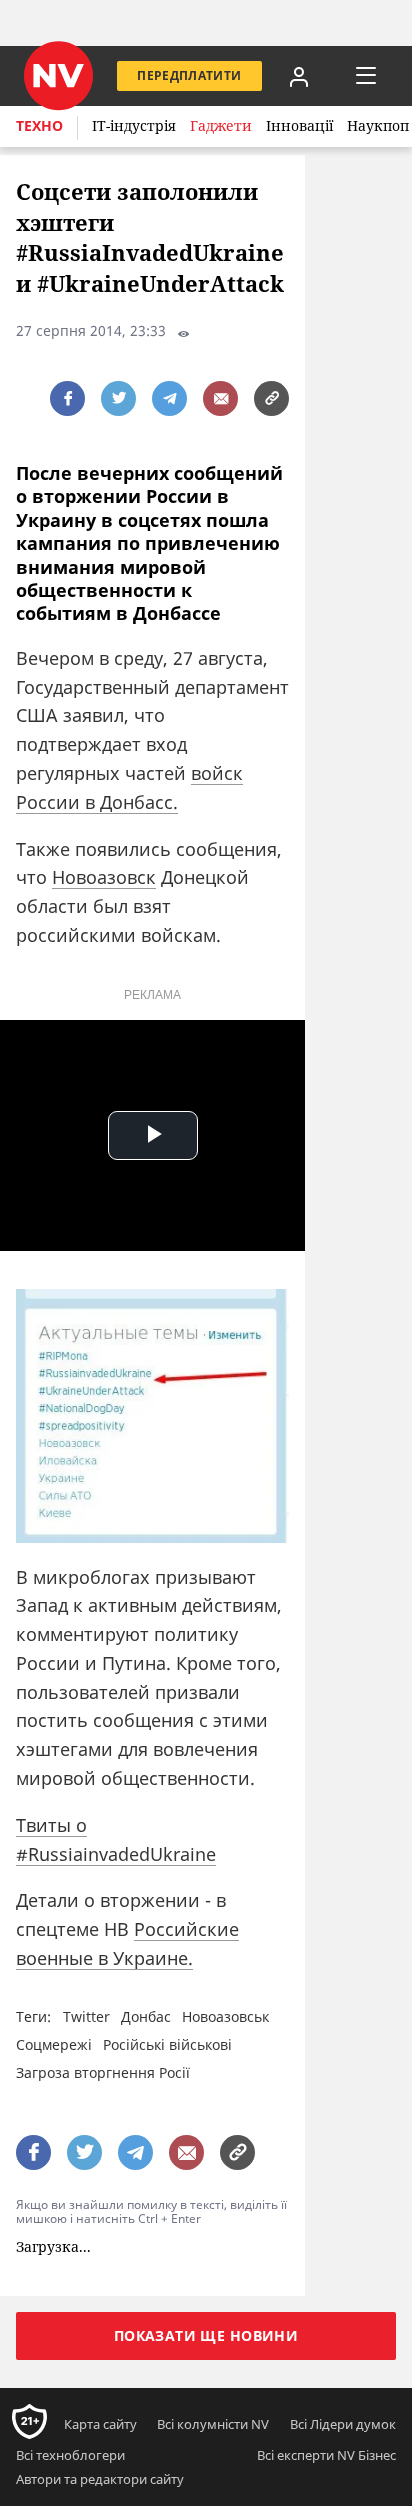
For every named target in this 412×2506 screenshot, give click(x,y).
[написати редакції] (220, 398)
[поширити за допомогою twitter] (118, 398)
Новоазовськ (225, 2016)
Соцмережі (54, 2044)
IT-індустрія (134, 125)
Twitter (86, 2016)
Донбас (146, 2016)
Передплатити (189, 75)
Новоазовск (104, 877)
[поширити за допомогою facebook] (67, 398)
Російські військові (167, 2044)
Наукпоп (378, 125)
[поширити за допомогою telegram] (169, 398)
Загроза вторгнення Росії (103, 2072)
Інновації (299, 125)
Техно (39, 125)
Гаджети (221, 125)
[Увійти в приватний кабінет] (299, 76)
